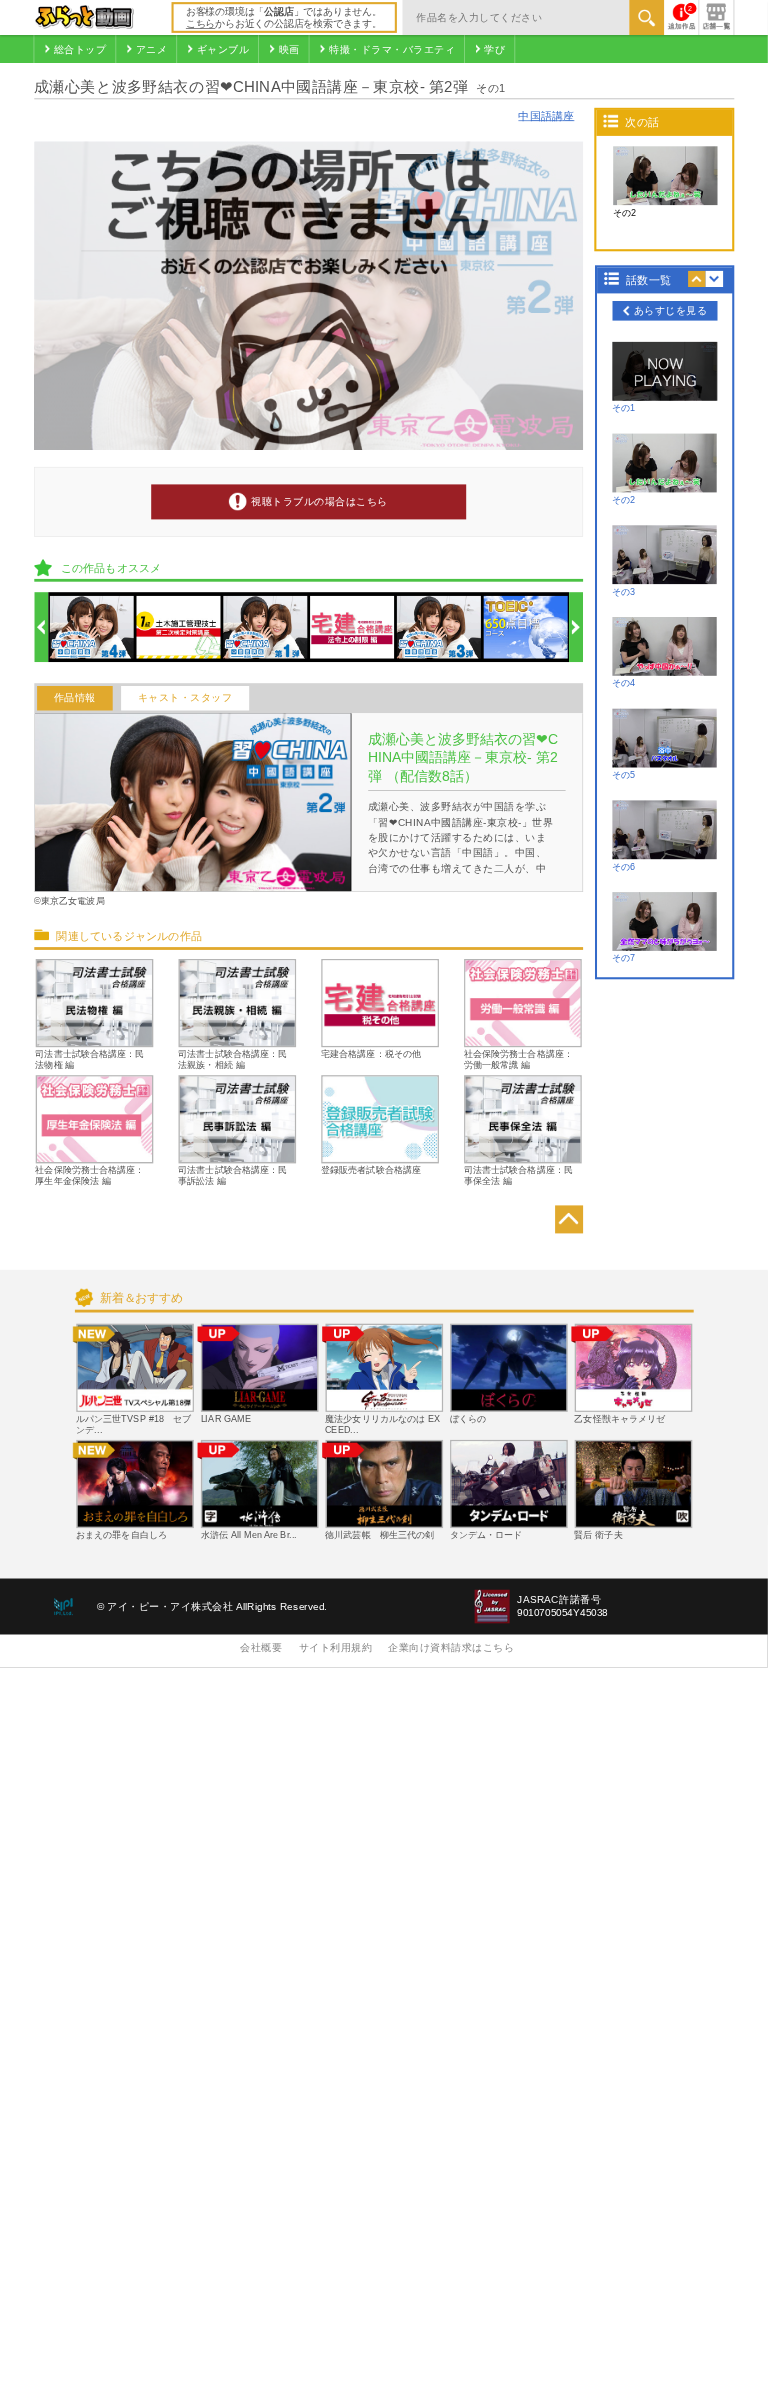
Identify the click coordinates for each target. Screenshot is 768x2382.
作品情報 (75, 698)
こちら (200, 23)
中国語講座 (546, 116)
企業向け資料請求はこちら (451, 1648)
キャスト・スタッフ (185, 698)
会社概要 (261, 1648)
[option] (91, 627)
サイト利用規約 (336, 1648)
